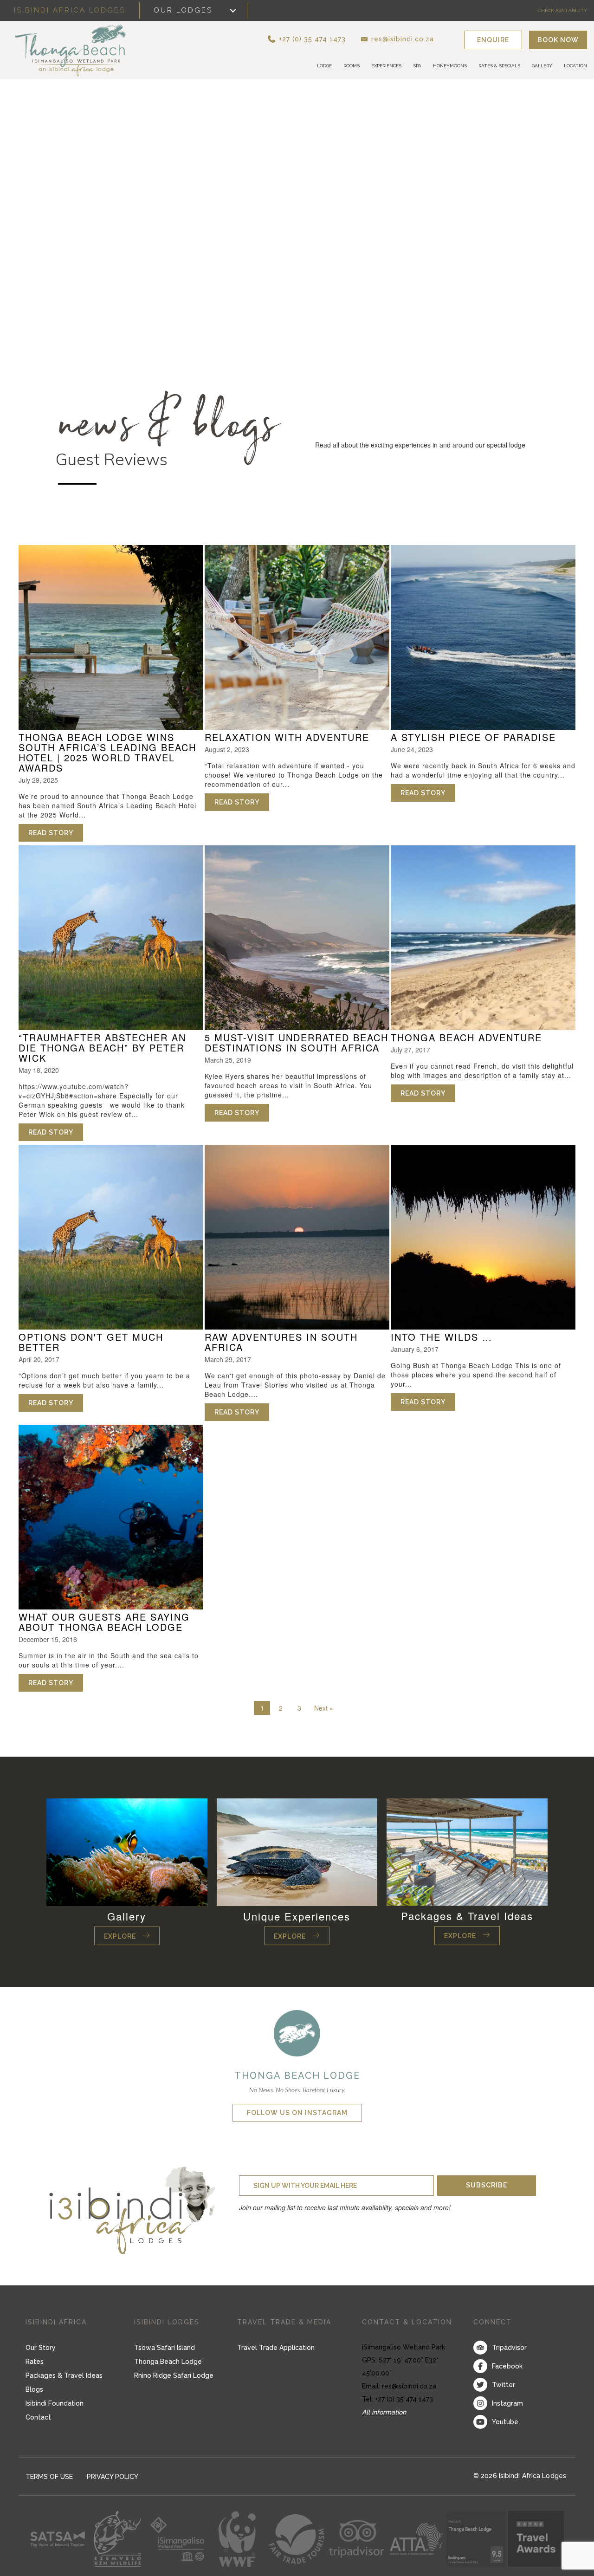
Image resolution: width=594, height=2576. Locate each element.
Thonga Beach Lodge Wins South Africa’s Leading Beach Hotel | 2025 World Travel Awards (107, 753)
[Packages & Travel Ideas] (467, 1852)
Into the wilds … (442, 1338)
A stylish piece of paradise (473, 738)
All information (384, 2413)
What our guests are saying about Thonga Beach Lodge (104, 1623)
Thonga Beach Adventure (466, 1038)
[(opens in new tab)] (297, 2033)
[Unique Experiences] (297, 1852)
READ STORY (56, 834)
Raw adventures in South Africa (281, 1343)
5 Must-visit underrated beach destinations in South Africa (297, 1043)
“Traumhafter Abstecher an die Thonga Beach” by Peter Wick (102, 1048)
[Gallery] (127, 1852)
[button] (323, 39)
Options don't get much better (91, 1343)
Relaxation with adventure (287, 738)
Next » (324, 1709)
